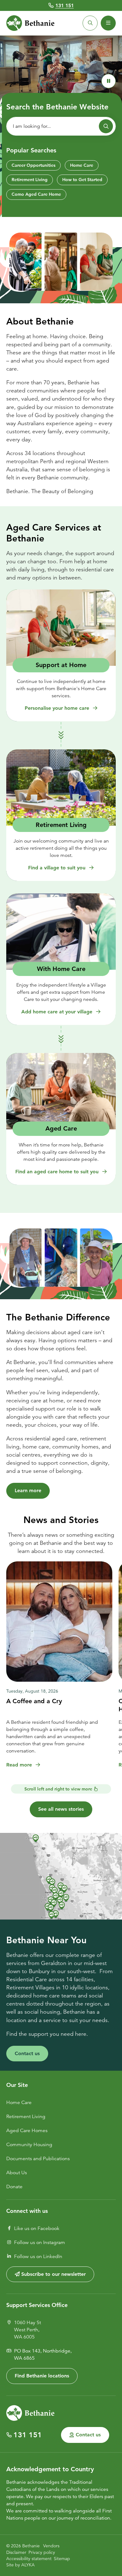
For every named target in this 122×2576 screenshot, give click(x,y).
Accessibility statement (29, 2559)
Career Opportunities (33, 165)
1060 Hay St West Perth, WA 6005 (28, 2330)
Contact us (27, 2053)
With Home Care (61, 969)
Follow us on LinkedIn (38, 2256)
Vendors (51, 2546)
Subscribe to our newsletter (53, 2274)
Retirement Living (30, 180)
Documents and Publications (38, 2159)
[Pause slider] (109, 81)
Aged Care (61, 1128)
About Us (17, 2173)
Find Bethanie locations (42, 2376)
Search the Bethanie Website (57, 107)
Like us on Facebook (37, 2228)
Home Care (82, 165)
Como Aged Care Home (36, 194)
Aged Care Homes (27, 2131)
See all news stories (61, 1809)
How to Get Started (82, 180)
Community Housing (29, 2145)
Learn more (28, 1490)
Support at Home (61, 665)
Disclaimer (16, 2552)
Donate (14, 2187)
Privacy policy (42, 2552)
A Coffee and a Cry (34, 1701)
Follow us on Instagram (40, 2242)
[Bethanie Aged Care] (30, 23)
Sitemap (62, 2559)
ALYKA (28, 2565)
